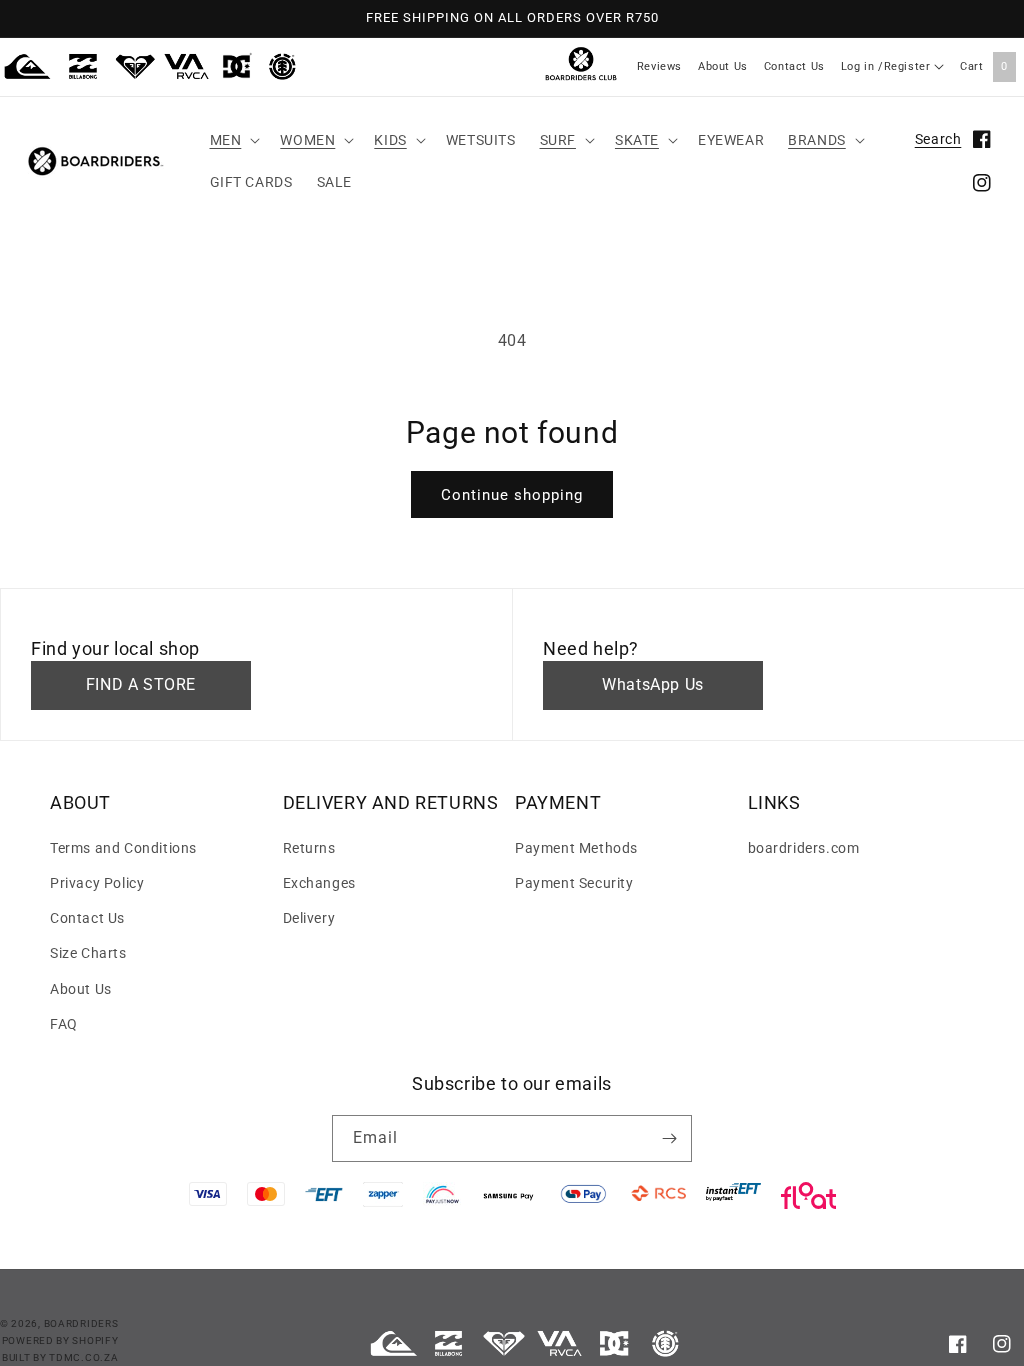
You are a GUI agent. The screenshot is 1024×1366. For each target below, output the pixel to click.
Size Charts (88, 953)
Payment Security (574, 883)
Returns (309, 848)
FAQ (64, 1024)
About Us (723, 66)
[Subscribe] (669, 1138)
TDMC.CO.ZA (83, 1357)
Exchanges (319, 883)
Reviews (659, 66)
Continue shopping (512, 495)
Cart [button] (984, 66)
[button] (233, 140)
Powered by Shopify (60, 1340)
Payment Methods (576, 848)
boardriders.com (804, 848)
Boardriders (81, 1323)
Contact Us (794, 66)
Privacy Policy (97, 883)
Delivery (309, 918)
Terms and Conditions (123, 848)
